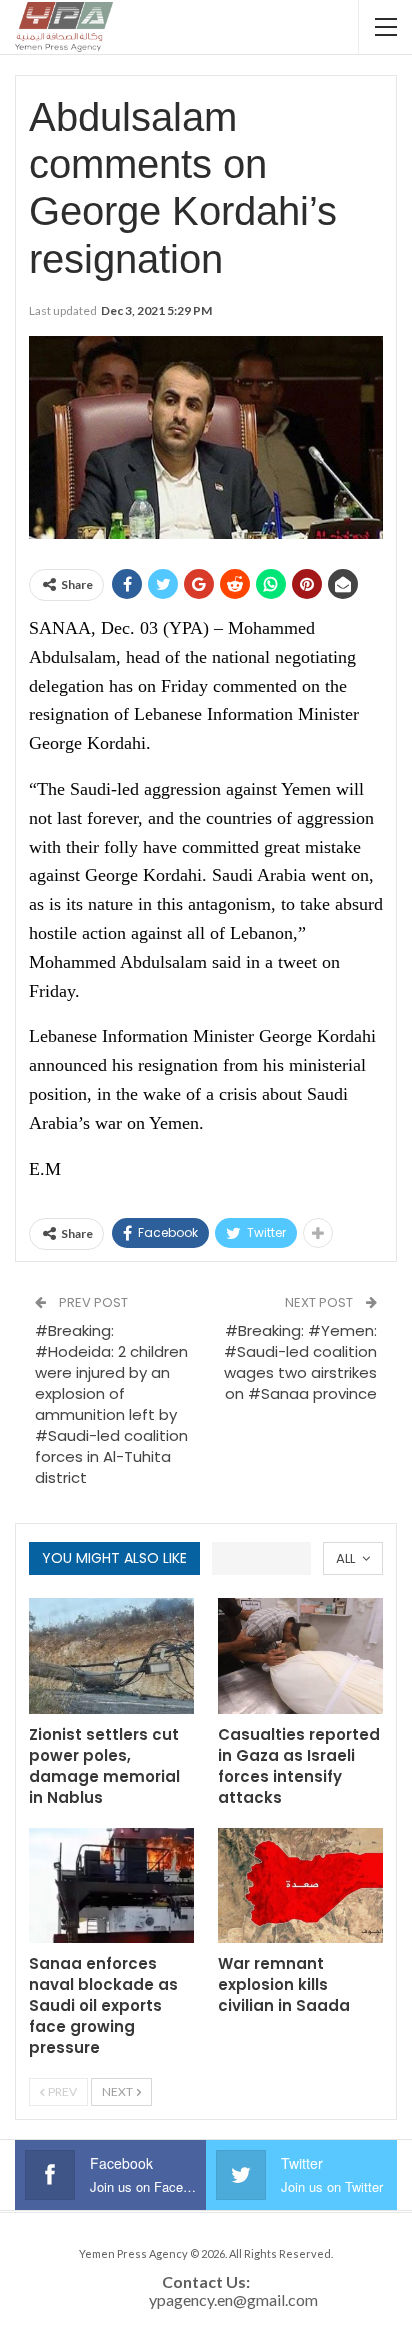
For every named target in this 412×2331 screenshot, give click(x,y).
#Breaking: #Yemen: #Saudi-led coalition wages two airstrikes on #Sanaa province (300, 1362)
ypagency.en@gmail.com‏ (233, 2299)
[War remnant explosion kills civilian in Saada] (300, 1886)
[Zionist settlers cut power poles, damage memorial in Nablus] (111, 1656)
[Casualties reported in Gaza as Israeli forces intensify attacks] (300, 1656)
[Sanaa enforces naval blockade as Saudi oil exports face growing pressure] (111, 1886)
